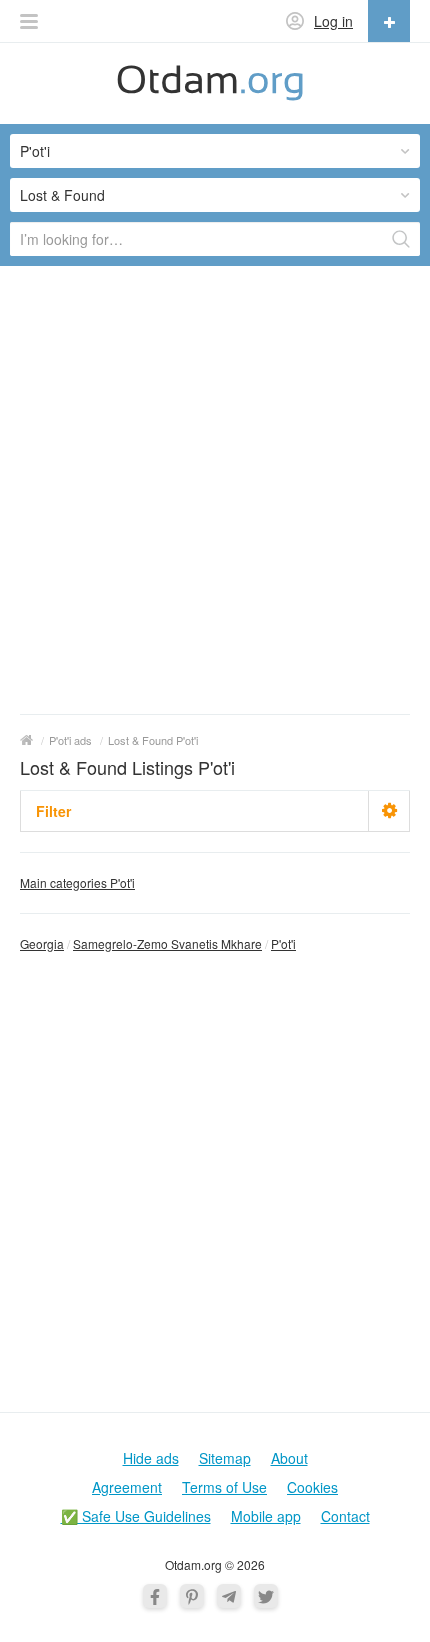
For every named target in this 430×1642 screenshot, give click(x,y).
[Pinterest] (192, 1596)
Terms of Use (224, 1487)
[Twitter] (266, 1596)
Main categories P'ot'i (77, 882)
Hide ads (151, 1458)
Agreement (127, 1487)
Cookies (312, 1487)
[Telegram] (229, 1596)
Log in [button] (333, 21)
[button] (29, 21)
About (289, 1458)
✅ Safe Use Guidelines (136, 1516)
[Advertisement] (215, 489)
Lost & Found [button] (62, 195)
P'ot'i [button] (35, 151)
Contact (345, 1516)
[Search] (401, 239)
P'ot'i (283, 943)
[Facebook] (155, 1596)
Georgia (42, 943)
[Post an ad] (389, 21)
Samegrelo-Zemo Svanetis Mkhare (167, 943)
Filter (53, 811)
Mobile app (266, 1516)
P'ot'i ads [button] (70, 740)
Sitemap (225, 1458)
